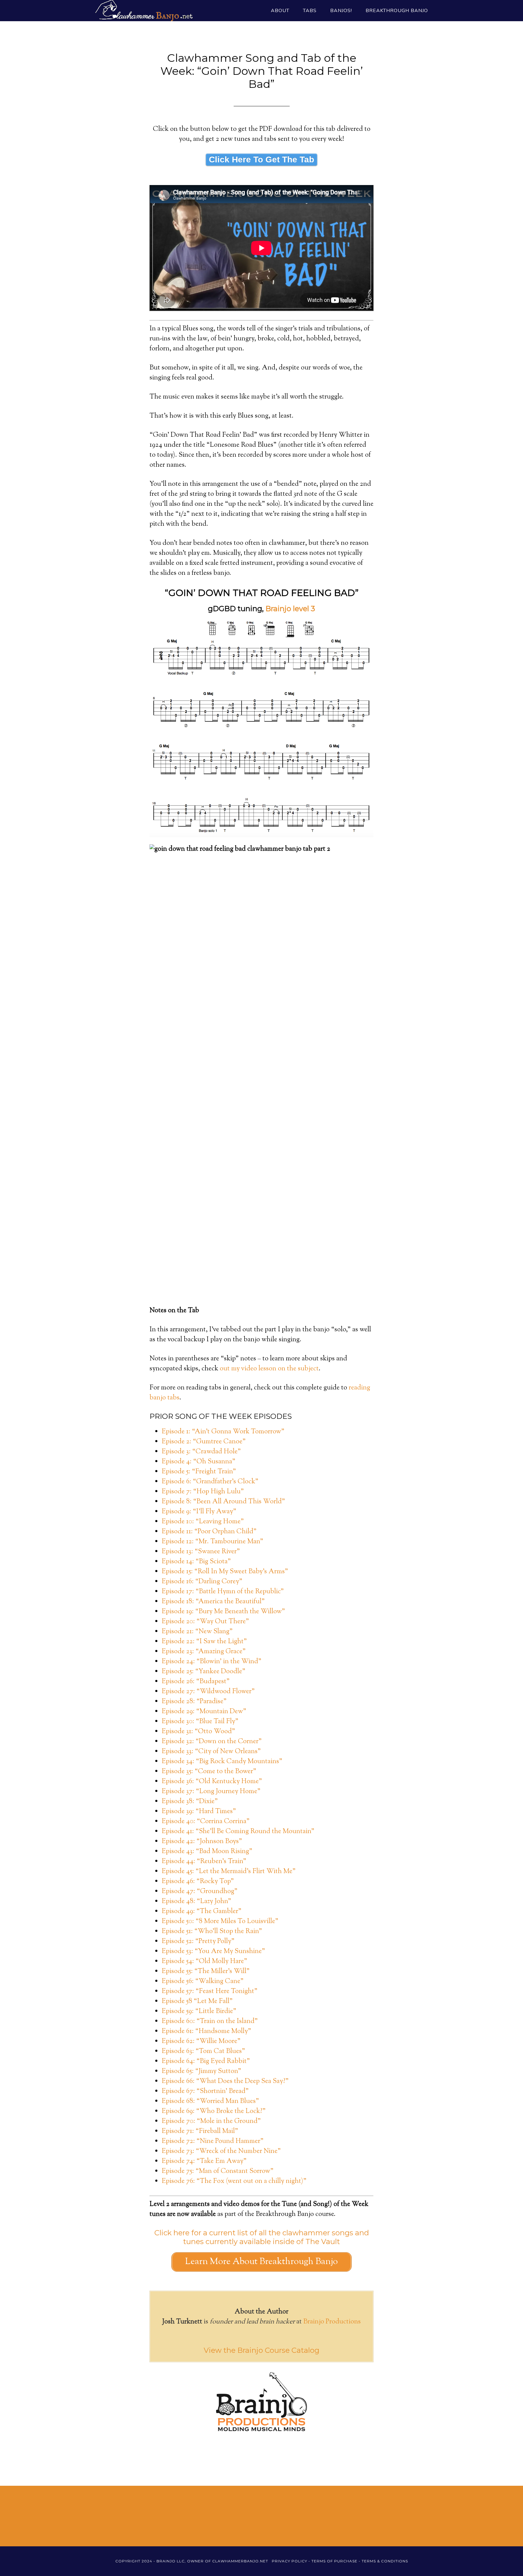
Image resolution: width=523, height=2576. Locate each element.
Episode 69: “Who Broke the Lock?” (214, 2111)
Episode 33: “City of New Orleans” (211, 1752)
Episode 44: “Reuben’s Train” (204, 1862)
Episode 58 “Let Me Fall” (197, 2002)
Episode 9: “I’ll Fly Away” (199, 1512)
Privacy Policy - (292, 2561)
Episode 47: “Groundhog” (200, 1892)
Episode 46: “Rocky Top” (198, 1882)
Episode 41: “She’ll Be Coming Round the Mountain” (238, 1832)
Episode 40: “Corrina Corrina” (206, 1822)
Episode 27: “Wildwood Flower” (208, 1692)
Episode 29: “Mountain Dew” (204, 1712)
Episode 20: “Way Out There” (205, 1622)
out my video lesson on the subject (269, 1369)
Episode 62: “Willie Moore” (201, 2041)
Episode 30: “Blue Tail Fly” (200, 1722)
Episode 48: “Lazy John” (196, 1902)
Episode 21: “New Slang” (197, 1632)
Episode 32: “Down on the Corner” (212, 1742)
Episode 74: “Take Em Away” (204, 2161)
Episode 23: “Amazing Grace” (204, 1652)
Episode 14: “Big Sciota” (196, 1562)
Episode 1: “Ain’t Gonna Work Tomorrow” (223, 1432)
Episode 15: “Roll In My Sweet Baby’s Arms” (225, 1572)
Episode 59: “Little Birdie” (199, 2011)
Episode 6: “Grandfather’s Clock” (210, 1482)
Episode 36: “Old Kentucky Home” (212, 1782)
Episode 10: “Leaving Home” (203, 1522)
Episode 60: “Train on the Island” (210, 2021)
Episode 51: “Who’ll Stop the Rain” (212, 1932)
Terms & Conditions (385, 2561)
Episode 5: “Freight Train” (199, 1472)
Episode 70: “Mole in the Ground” (211, 2121)
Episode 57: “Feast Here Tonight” (210, 1992)
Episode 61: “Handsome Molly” (206, 2031)
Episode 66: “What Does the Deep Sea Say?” (225, 2081)
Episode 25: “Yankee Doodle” (204, 1672)
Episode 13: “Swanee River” (201, 1552)
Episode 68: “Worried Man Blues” (210, 2101)
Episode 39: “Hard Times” (199, 1812)
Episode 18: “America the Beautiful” (213, 1602)
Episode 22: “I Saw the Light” (204, 1642)
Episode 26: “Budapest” (196, 1682)
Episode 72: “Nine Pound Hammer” (213, 2141)
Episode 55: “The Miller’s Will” (206, 1972)
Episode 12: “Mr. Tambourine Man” (212, 1542)
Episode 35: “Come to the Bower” (209, 1772)
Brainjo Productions (332, 2322)
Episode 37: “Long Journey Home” (211, 1792)
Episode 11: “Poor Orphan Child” (209, 1532)
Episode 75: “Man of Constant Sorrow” (218, 2171)
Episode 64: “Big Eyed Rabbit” (206, 2061)
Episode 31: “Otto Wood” (198, 1732)
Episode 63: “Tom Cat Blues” (203, 2051)
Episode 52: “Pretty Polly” (198, 1942)
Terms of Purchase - (337, 2561)
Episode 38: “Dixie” (190, 1802)
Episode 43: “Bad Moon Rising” (207, 1852)
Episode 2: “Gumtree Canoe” (204, 1442)
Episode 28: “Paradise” (194, 1702)
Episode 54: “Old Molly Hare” (204, 1962)
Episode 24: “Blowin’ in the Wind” (212, 1662)
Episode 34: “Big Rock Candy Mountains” (222, 1762)
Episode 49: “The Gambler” (202, 1912)
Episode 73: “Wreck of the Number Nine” (221, 2151)
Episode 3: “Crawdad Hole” (201, 1452)
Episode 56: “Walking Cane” (203, 1982)
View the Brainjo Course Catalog (261, 2350)
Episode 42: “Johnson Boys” (202, 1842)
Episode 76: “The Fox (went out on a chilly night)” (234, 2181)
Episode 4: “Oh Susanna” (199, 1462)
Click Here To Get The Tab (261, 159)
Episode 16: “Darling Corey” (202, 1582)
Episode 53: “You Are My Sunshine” (213, 1952)
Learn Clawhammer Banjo (143, 11)
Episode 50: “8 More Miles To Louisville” (220, 1922)
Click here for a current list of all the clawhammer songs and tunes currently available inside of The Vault (262, 2237)
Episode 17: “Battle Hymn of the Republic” (223, 1592)
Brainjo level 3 (290, 609)
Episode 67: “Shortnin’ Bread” (205, 2091)
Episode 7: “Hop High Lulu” (203, 1492)
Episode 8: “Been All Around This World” (223, 1502)
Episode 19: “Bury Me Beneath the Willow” (223, 1612)
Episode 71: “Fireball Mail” (200, 2131)
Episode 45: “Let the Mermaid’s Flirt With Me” (229, 1872)
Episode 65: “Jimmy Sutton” (201, 2071)
